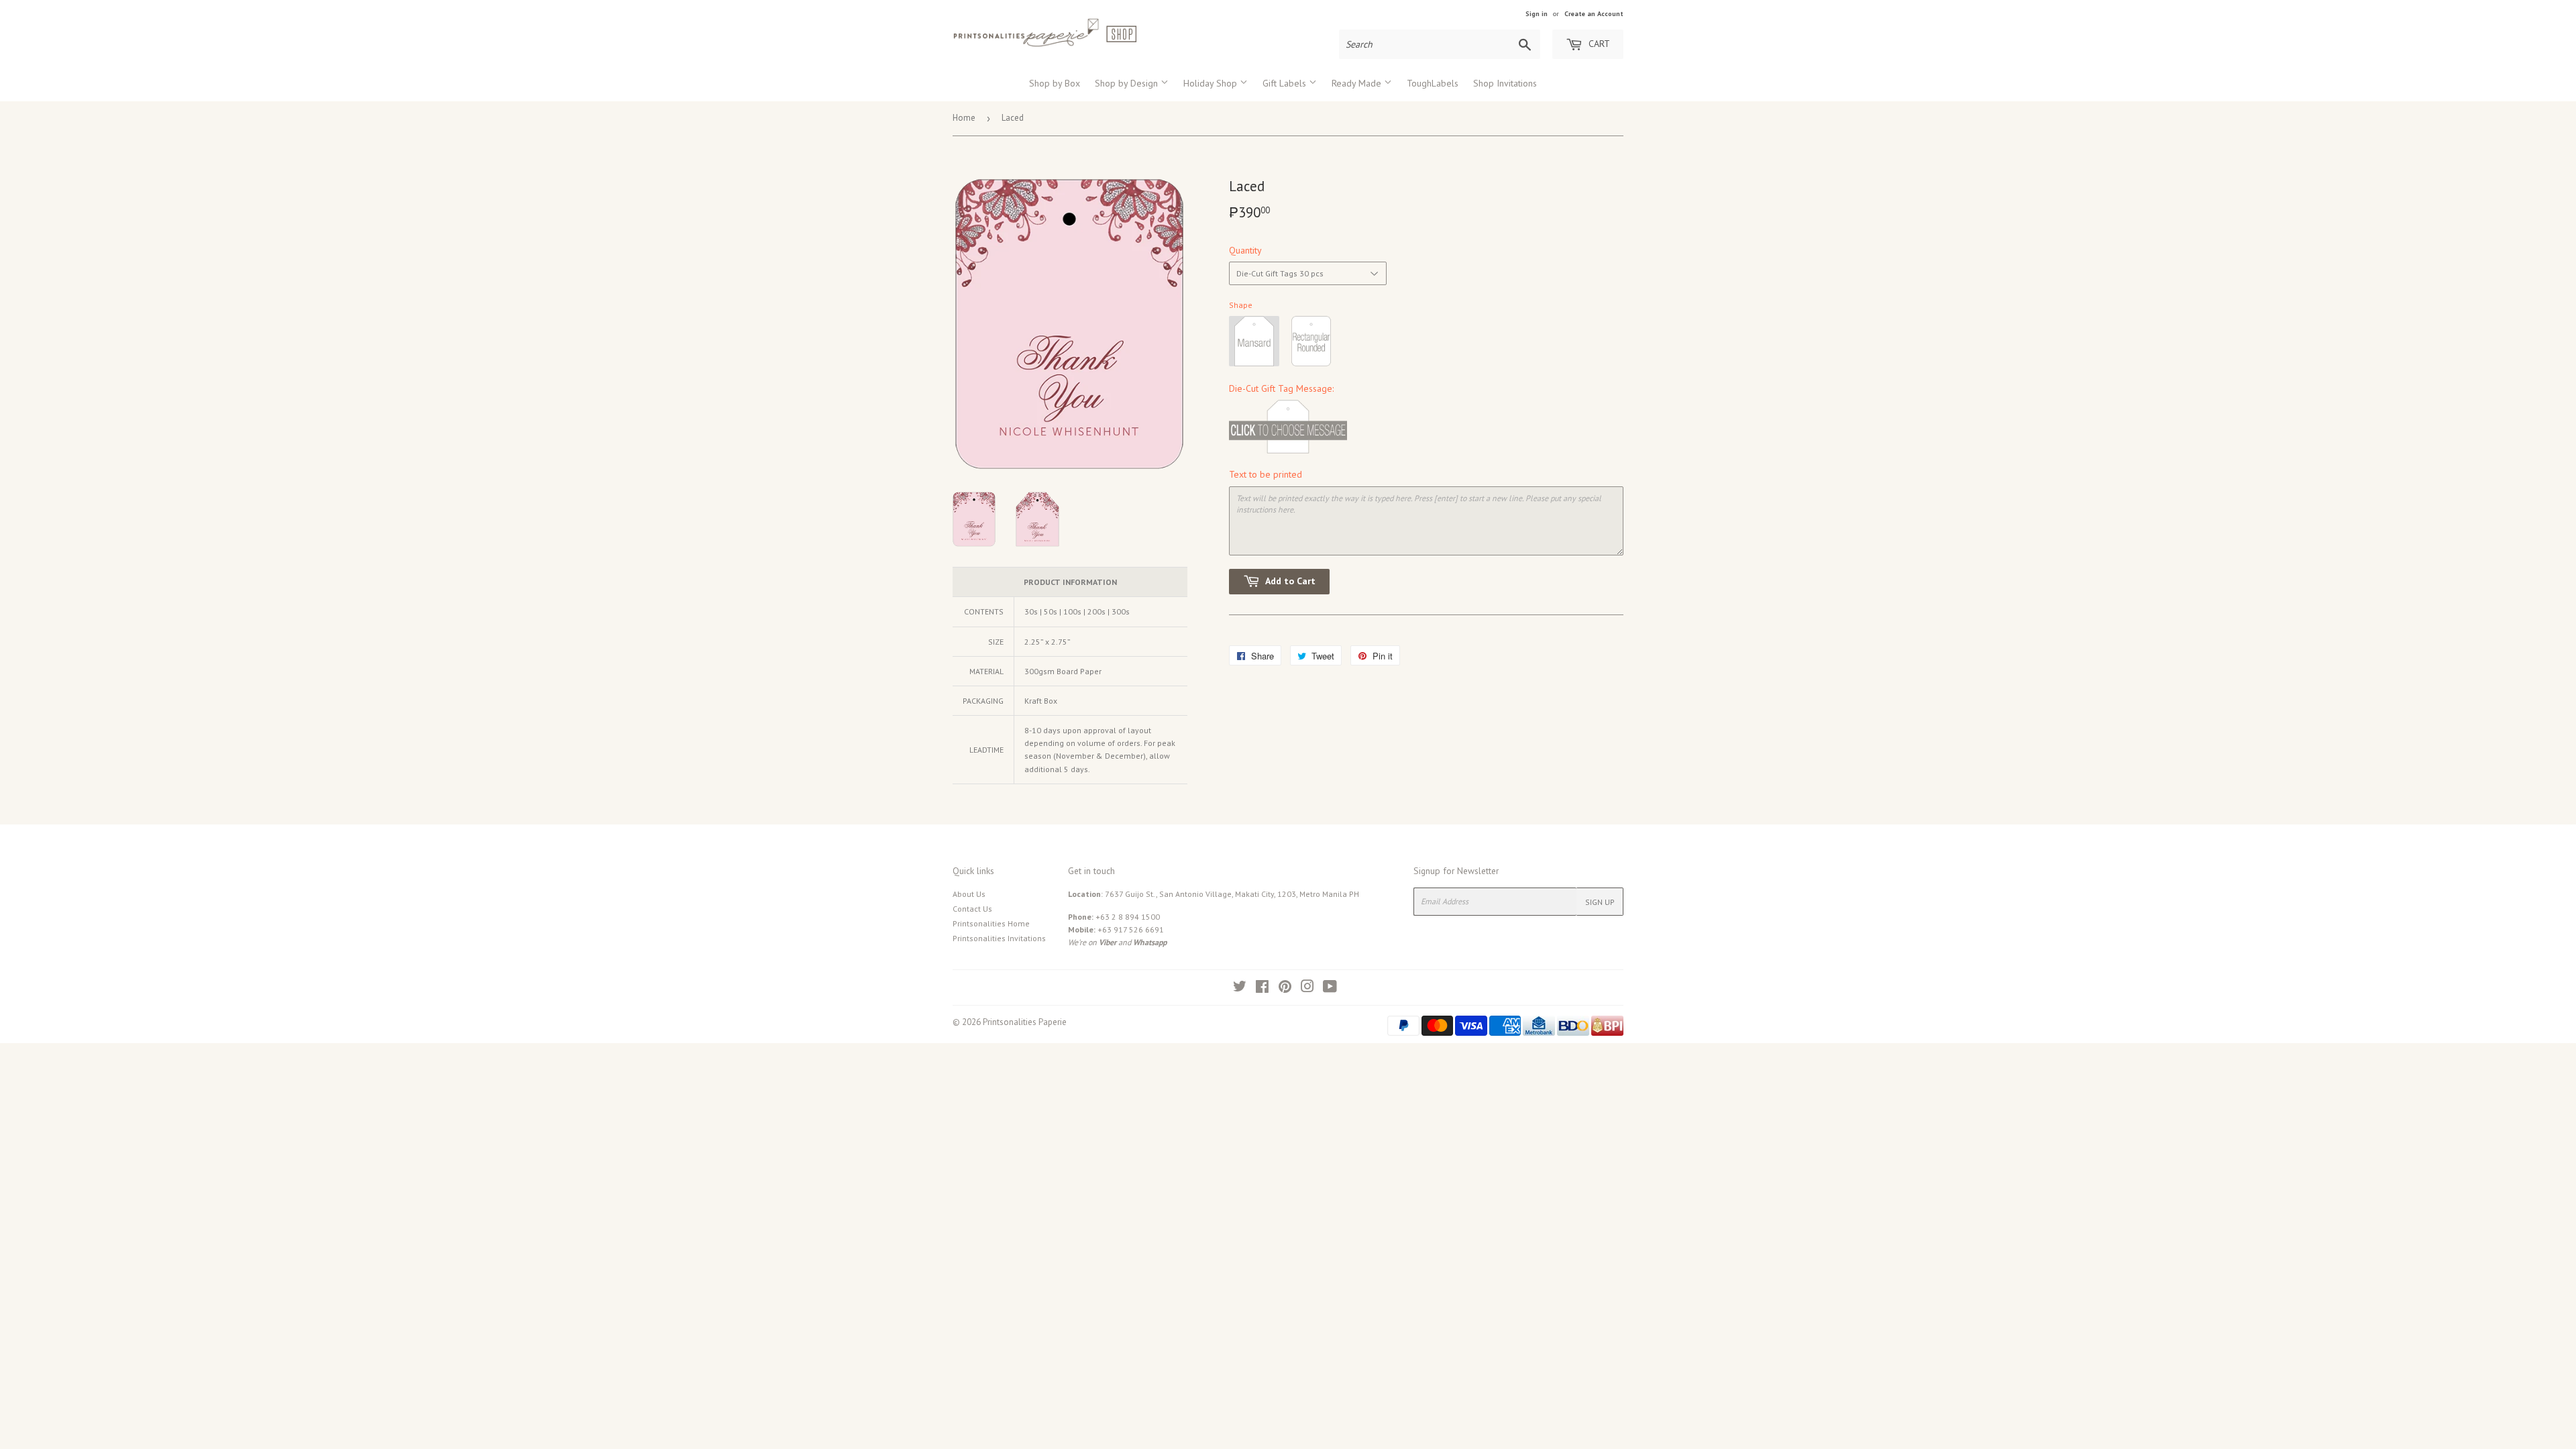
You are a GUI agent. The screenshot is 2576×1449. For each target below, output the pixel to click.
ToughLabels (1433, 83)
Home (964, 118)
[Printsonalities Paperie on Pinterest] (1285, 988)
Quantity (1245, 250)
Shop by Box (1055, 83)
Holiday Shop (1212, 83)
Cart (1598, 44)
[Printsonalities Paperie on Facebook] (1262, 988)
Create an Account (1594, 14)
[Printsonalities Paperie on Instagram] (1307, 988)
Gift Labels (1286, 83)
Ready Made (1358, 83)
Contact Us (972, 909)
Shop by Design (1128, 83)
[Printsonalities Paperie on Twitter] (1240, 988)
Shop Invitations (1505, 83)
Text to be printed (1266, 474)
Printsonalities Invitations (999, 938)
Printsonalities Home (991, 923)
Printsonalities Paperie (1025, 1022)
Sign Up (1600, 902)
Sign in (1537, 14)
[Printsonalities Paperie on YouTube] (1330, 988)
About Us (969, 894)
